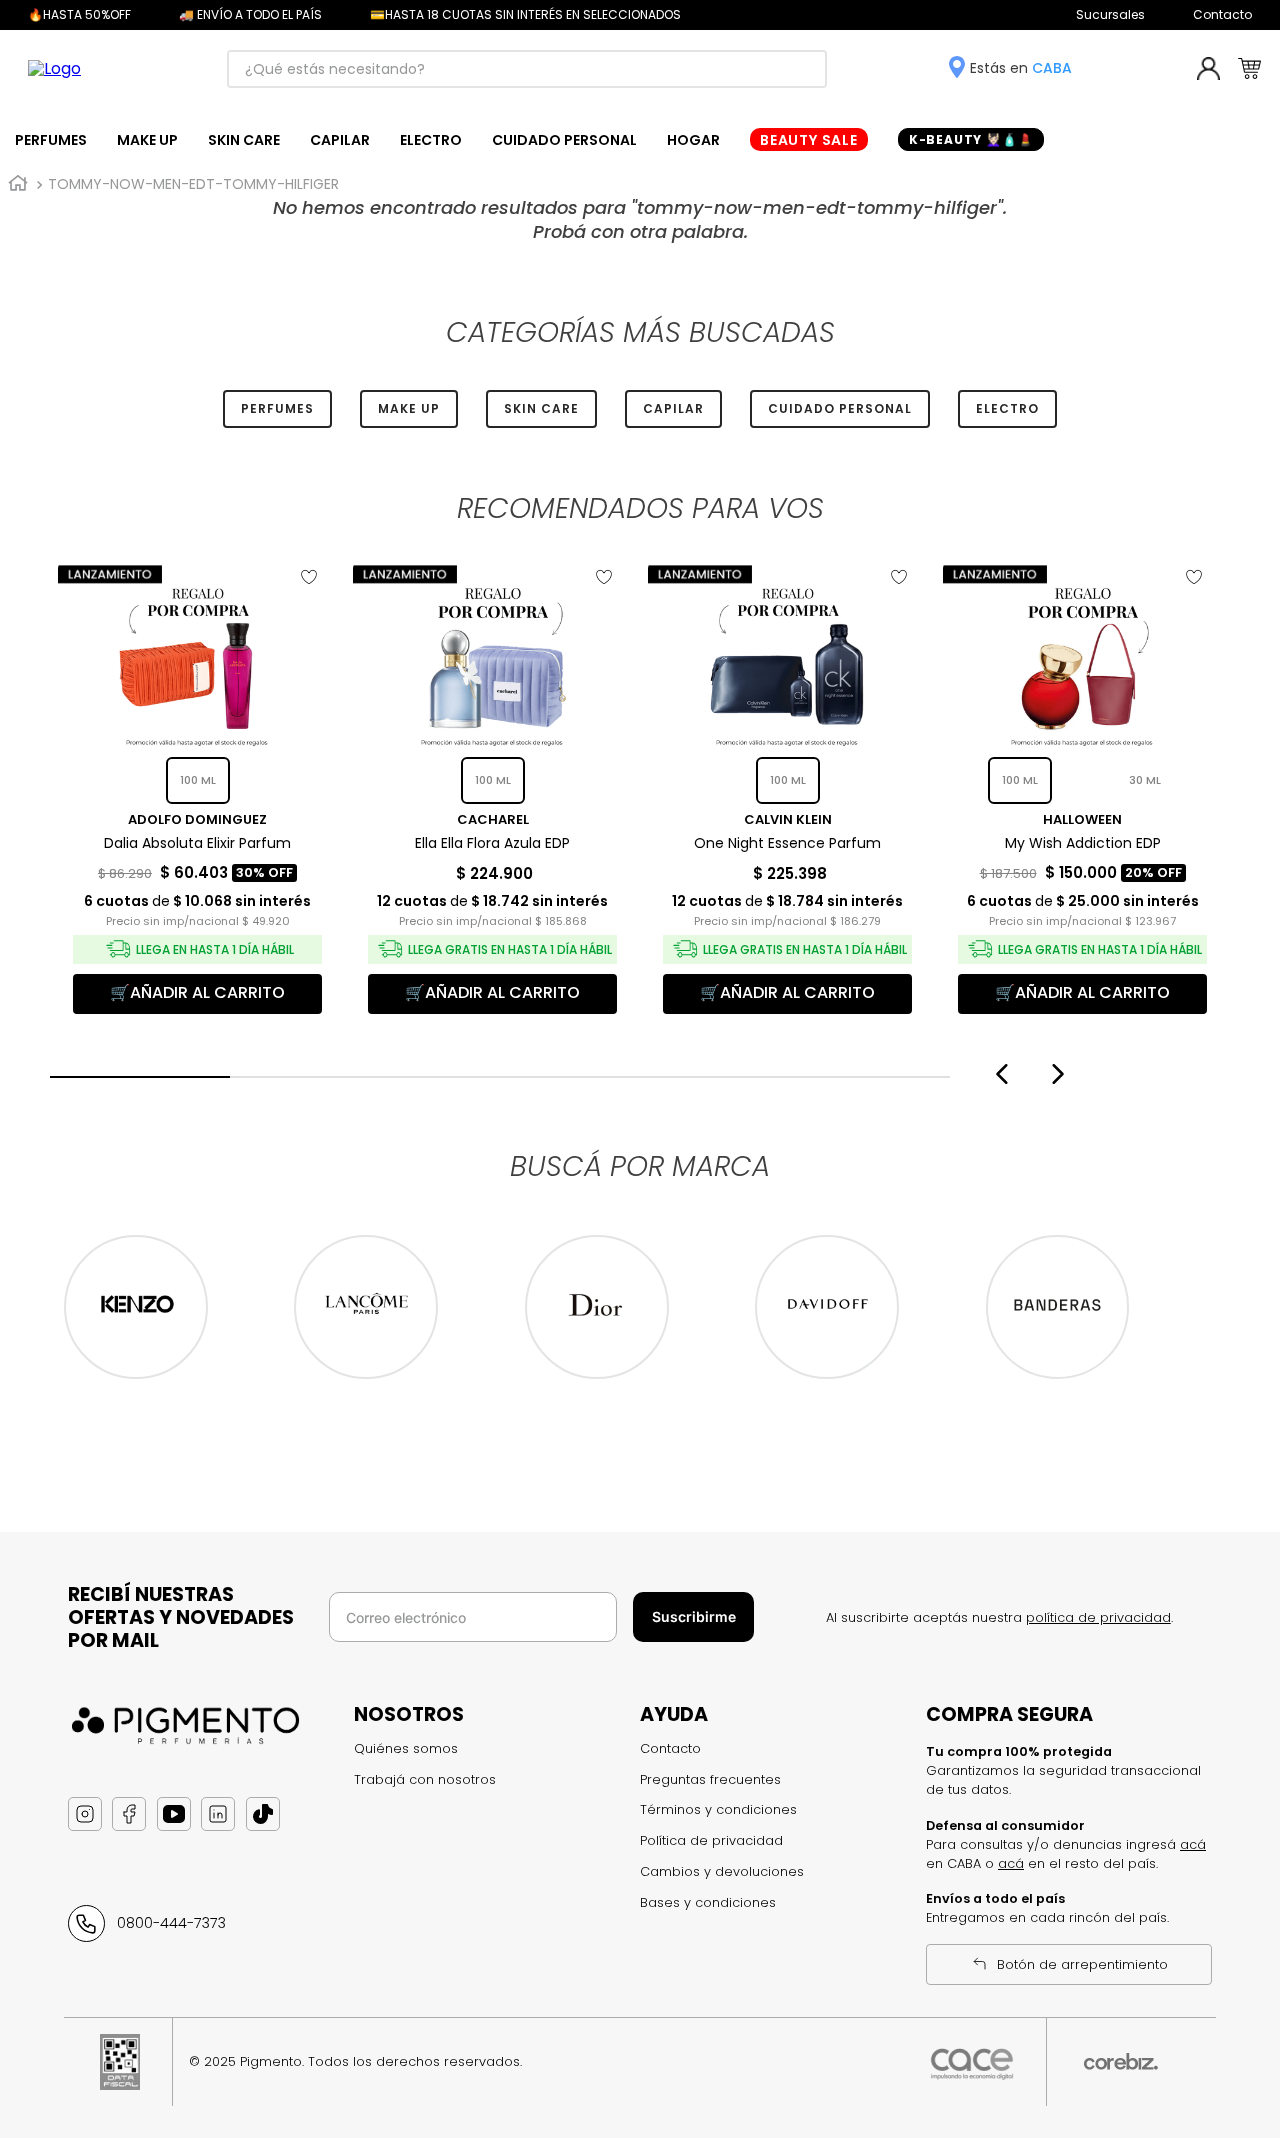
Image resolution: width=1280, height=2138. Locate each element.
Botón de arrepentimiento (1082, 1964)
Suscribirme (694, 1616)
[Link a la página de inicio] (18, 184)
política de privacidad (1098, 1617)
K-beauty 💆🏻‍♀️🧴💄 (971, 139)
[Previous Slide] (999, 1074)
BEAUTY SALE (809, 140)
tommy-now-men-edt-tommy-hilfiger (193, 184)
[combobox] (527, 69)
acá (1193, 1844)
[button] (140, 1077)
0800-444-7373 (171, 1923)
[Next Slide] (1060, 1074)
